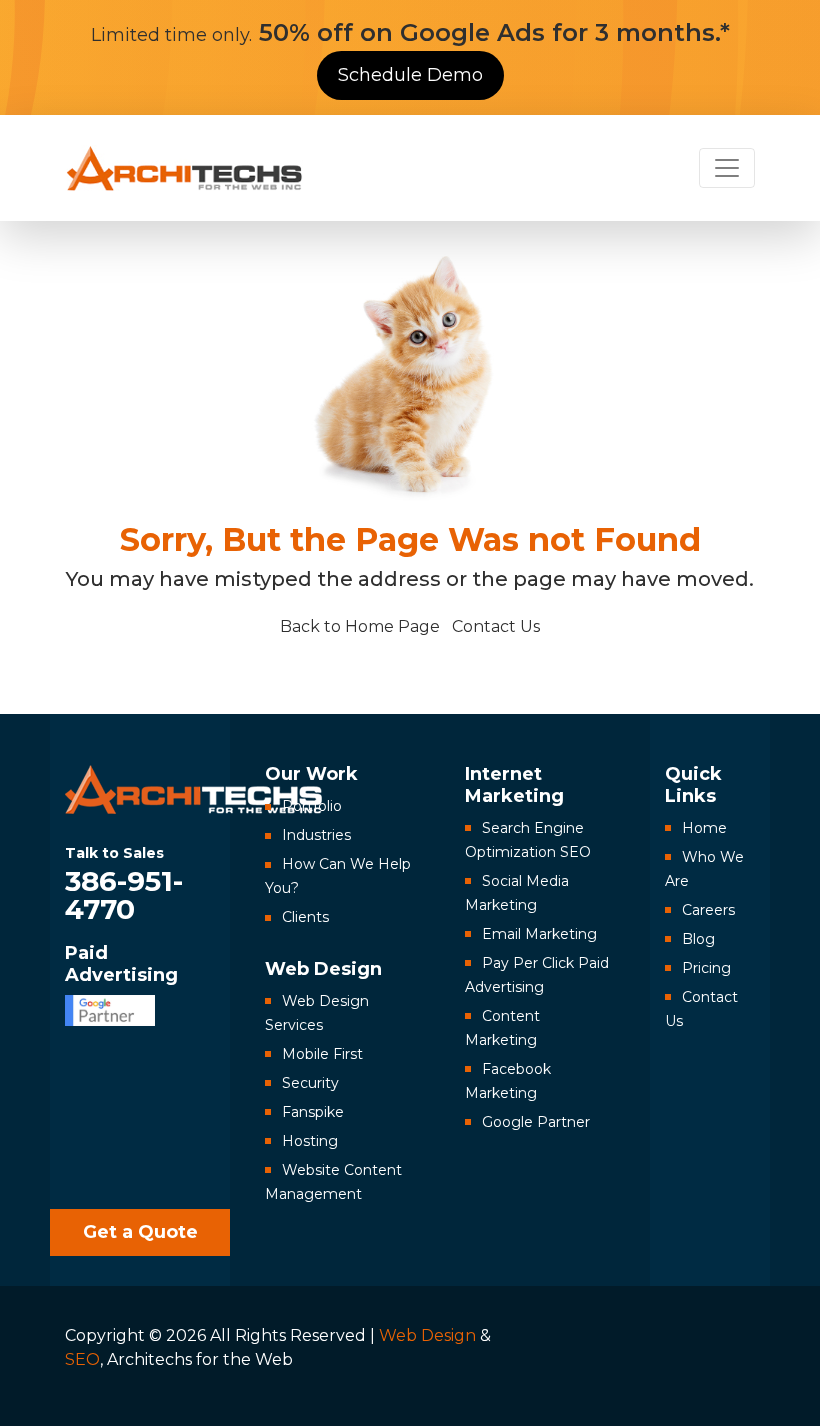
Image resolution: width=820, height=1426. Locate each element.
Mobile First (322, 1054)
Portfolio (312, 806)
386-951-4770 (124, 883)
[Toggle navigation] (727, 168)
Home (704, 828)
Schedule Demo (410, 75)
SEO (82, 1359)
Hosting (310, 1141)
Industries (316, 835)
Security (310, 1083)
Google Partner (536, 1122)
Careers (708, 910)
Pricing (706, 968)
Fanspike (313, 1112)
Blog (698, 939)
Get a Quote (140, 1232)
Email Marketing (539, 934)
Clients (305, 917)
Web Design (427, 1335)
